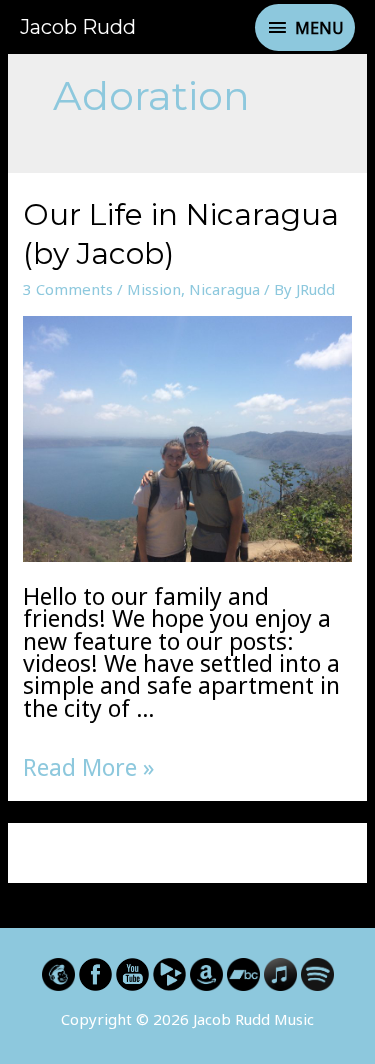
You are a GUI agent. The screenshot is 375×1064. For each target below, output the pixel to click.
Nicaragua (224, 289)
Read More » (88, 767)
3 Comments (68, 289)
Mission (154, 289)
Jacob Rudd (78, 27)
